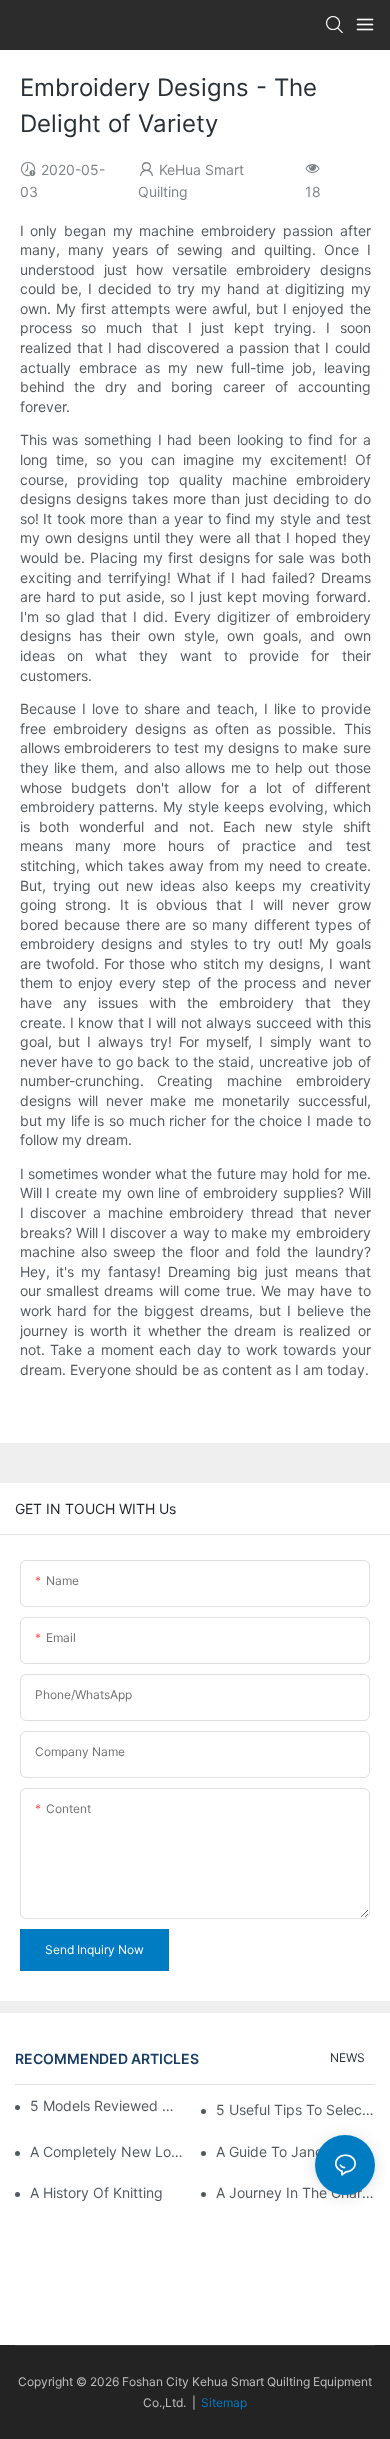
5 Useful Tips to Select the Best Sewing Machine (295, 2109)
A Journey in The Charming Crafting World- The (295, 2192)
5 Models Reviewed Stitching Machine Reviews (103, 2105)
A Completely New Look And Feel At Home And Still (109, 2151)
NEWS (347, 2057)
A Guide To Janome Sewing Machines (295, 2151)
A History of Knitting (96, 2192)
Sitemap (224, 2402)
